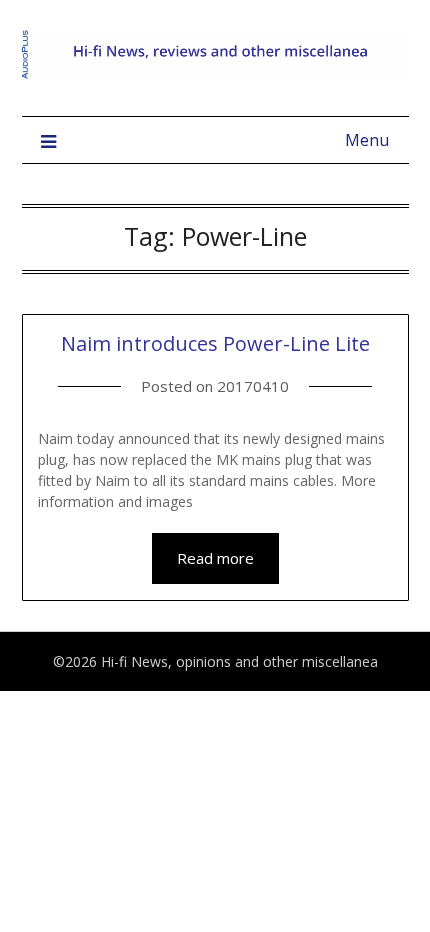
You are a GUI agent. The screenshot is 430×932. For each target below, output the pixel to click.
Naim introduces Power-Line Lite (215, 343)
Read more (215, 558)
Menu (367, 140)
